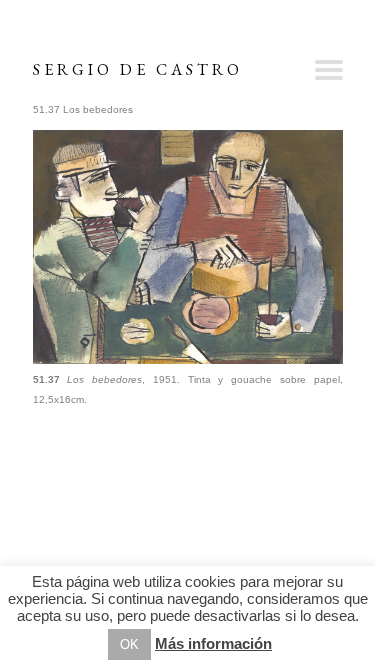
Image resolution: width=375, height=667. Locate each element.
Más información (213, 643)
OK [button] (129, 644)
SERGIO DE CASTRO (138, 69)
